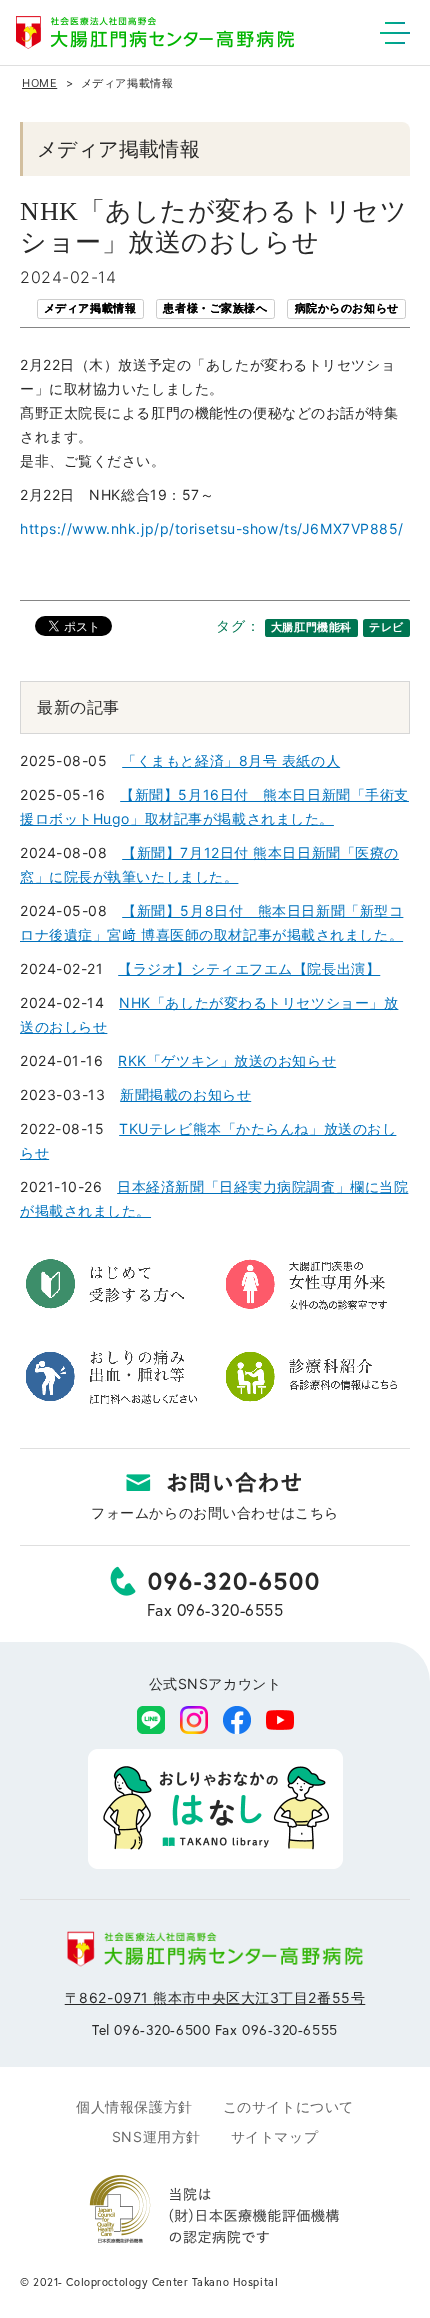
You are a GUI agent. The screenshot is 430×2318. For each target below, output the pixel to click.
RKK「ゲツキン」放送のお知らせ (227, 1060)
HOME (39, 83)
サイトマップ (274, 2136)
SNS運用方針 (156, 2136)
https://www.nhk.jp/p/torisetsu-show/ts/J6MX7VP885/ (212, 528)
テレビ (386, 627)
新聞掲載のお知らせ (185, 1094)
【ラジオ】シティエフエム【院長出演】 (249, 968)
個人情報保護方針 (134, 2106)
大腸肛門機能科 (311, 627)
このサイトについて (288, 2106)
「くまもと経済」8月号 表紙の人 (231, 760)
